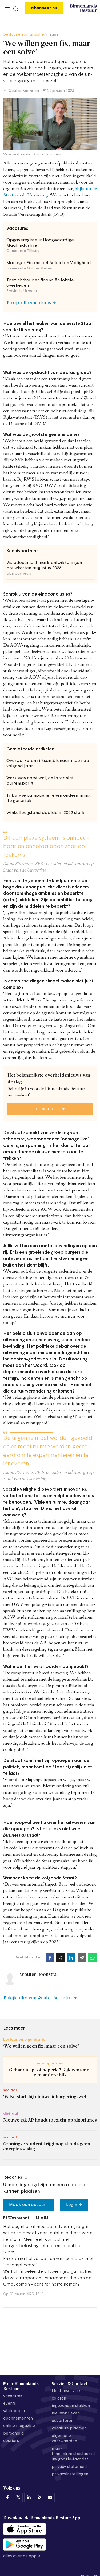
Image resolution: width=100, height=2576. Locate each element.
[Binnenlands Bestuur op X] (18, 2497)
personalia (13, 2434)
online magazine (19, 2426)
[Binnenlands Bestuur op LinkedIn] (29, 2497)
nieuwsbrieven (66, 2414)
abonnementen (18, 2419)
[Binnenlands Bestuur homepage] (83, 11)
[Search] (91, 17)
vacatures (13, 2396)
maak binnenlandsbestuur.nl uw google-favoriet (73, 2454)
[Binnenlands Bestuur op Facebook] (7, 2497)
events (10, 2404)
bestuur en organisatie (24, 35)
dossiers (11, 2441)
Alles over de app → (22, 2556)
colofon (59, 2399)
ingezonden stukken (71, 2406)
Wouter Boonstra (23, 91)
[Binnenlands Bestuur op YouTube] (50, 2497)
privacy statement (69, 2467)
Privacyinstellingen (70, 2474)
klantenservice (66, 2391)
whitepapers (15, 2411)
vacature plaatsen (69, 2428)
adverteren (63, 2421)
